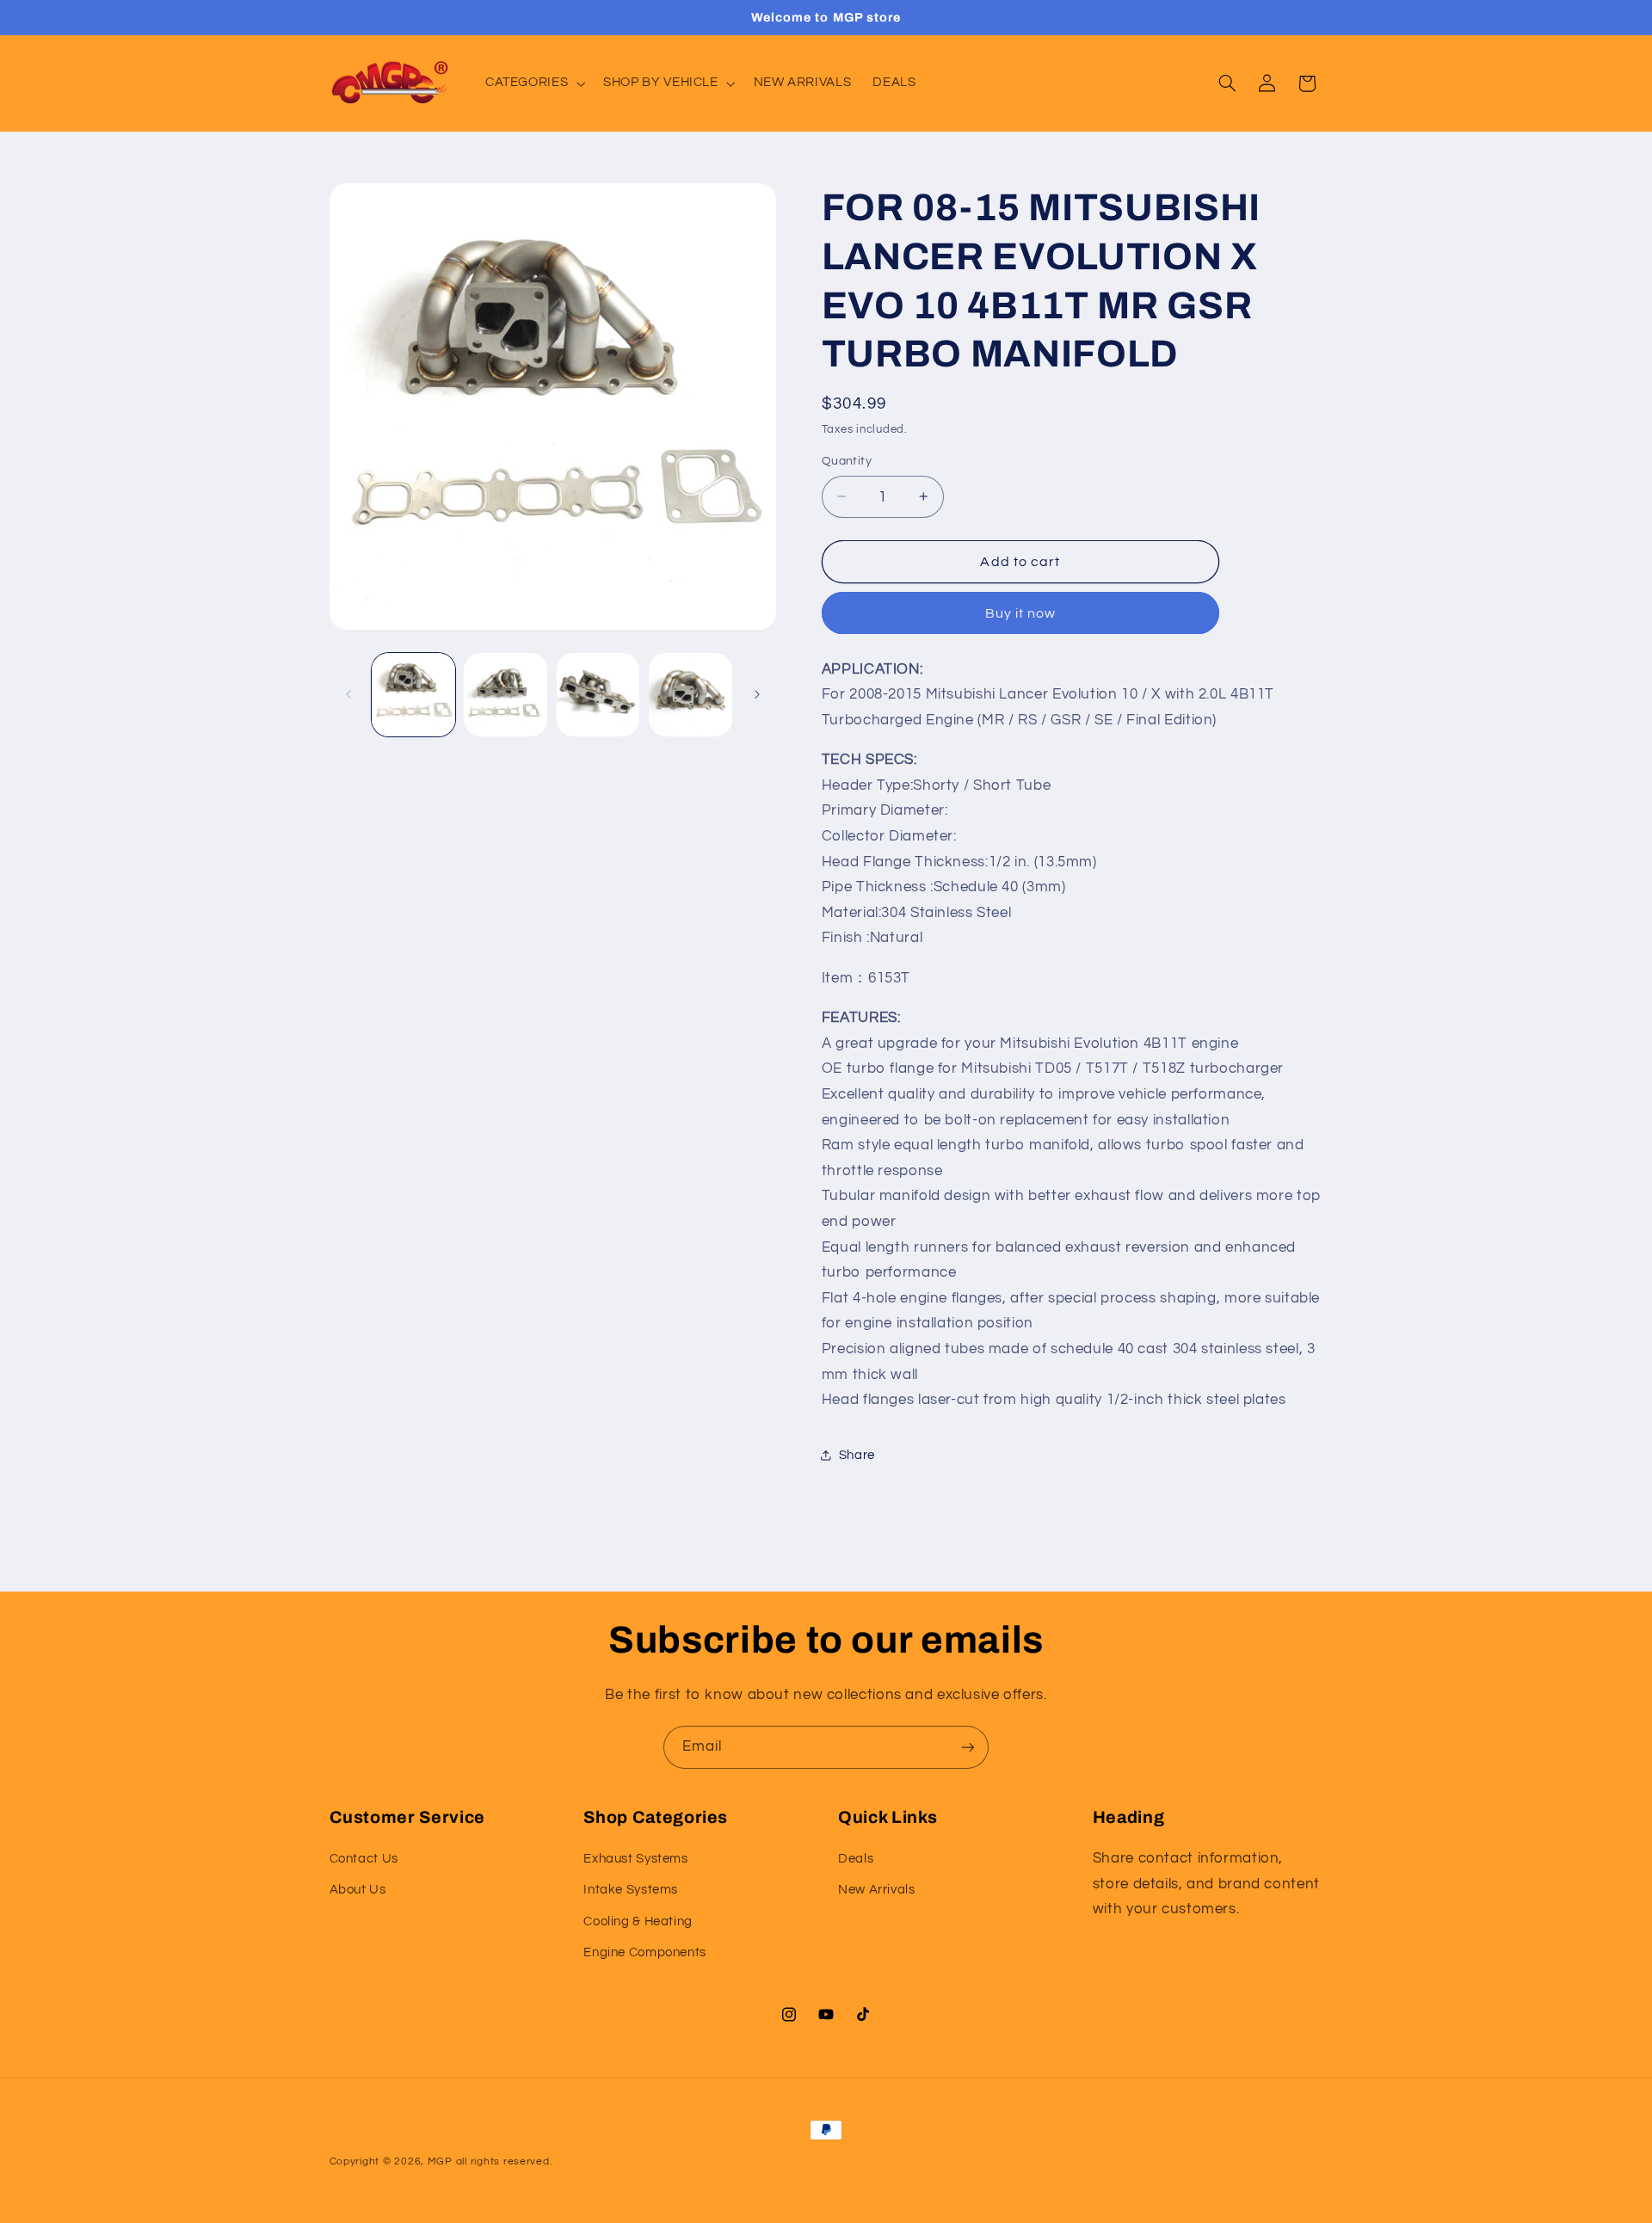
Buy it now (1021, 613)
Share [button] (857, 1454)
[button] (533, 83)
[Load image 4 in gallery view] (690, 695)
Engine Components (645, 1952)
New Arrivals (877, 1890)
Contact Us (364, 1859)
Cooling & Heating (638, 1921)
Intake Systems (631, 1890)
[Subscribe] (968, 1747)
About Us (358, 1890)
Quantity (847, 461)
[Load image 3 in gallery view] (598, 695)
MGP (440, 2161)
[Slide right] (757, 694)
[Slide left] (348, 694)
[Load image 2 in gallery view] (505, 695)
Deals (856, 1859)
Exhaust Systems (635, 1859)
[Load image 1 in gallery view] (413, 695)
